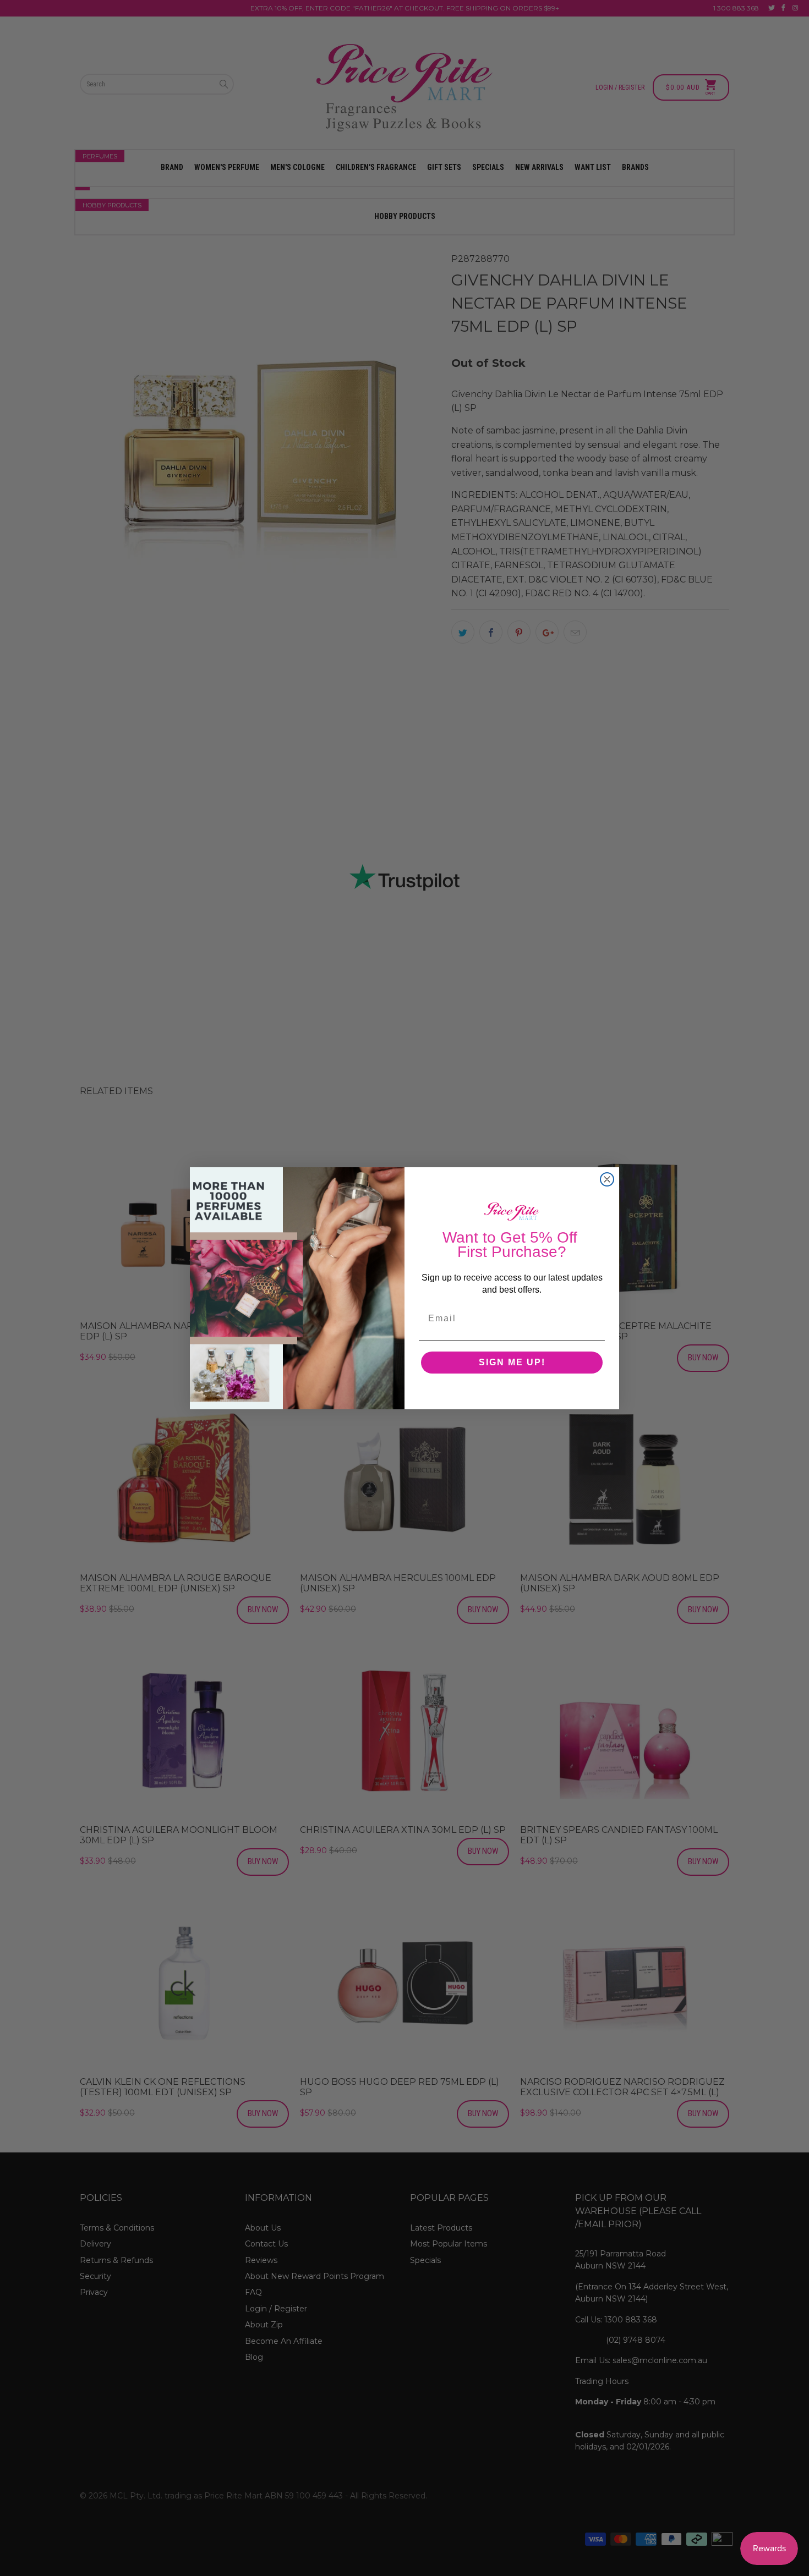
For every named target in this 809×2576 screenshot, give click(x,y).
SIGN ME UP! (512, 1362)
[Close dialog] (607, 1179)
